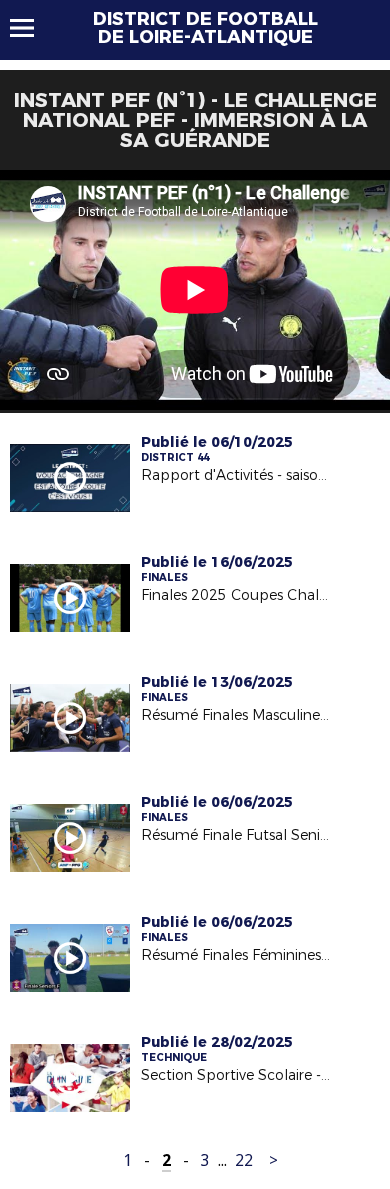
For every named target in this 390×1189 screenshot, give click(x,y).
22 (244, 1160)
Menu (31, 28)
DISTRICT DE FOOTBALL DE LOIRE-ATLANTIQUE (205, 28)
